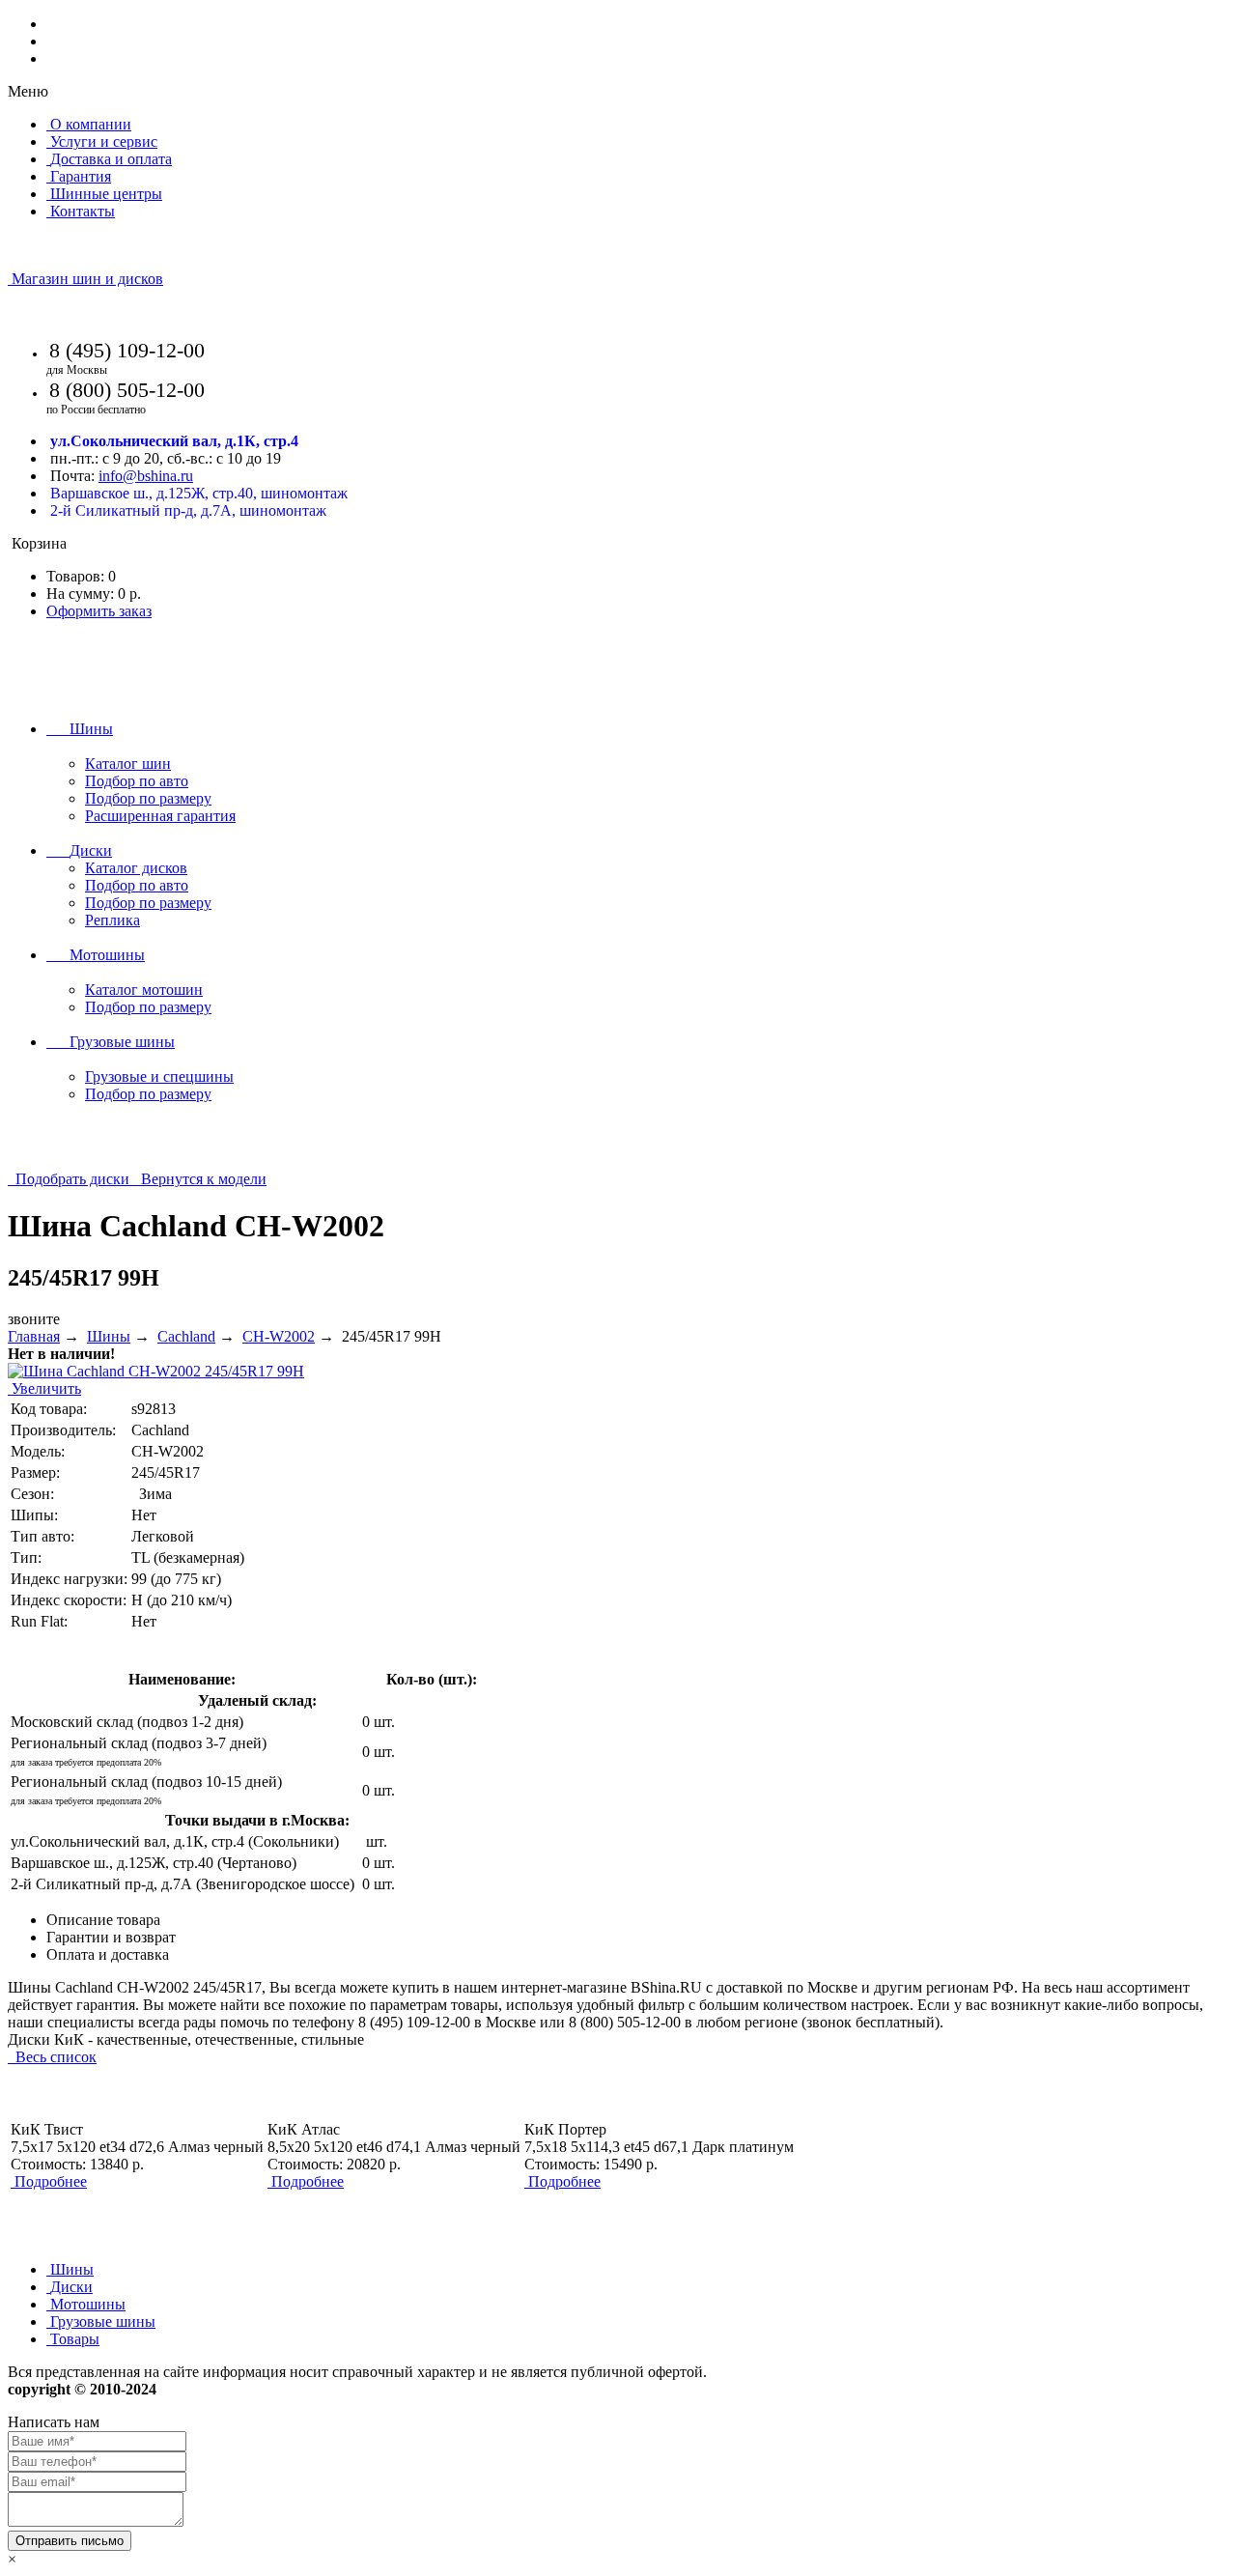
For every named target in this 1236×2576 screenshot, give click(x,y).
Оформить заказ (99, 611)
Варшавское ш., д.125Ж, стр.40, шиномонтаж (199, 493)
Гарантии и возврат (111, 1937)
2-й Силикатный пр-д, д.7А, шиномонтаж (188, 510)
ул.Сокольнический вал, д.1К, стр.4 (174, 441)
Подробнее (51, 2181)
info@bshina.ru (146, 476)
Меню (28, 91)
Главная (34, 1336)
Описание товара (103, 1920)
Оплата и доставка (108, 1954)
